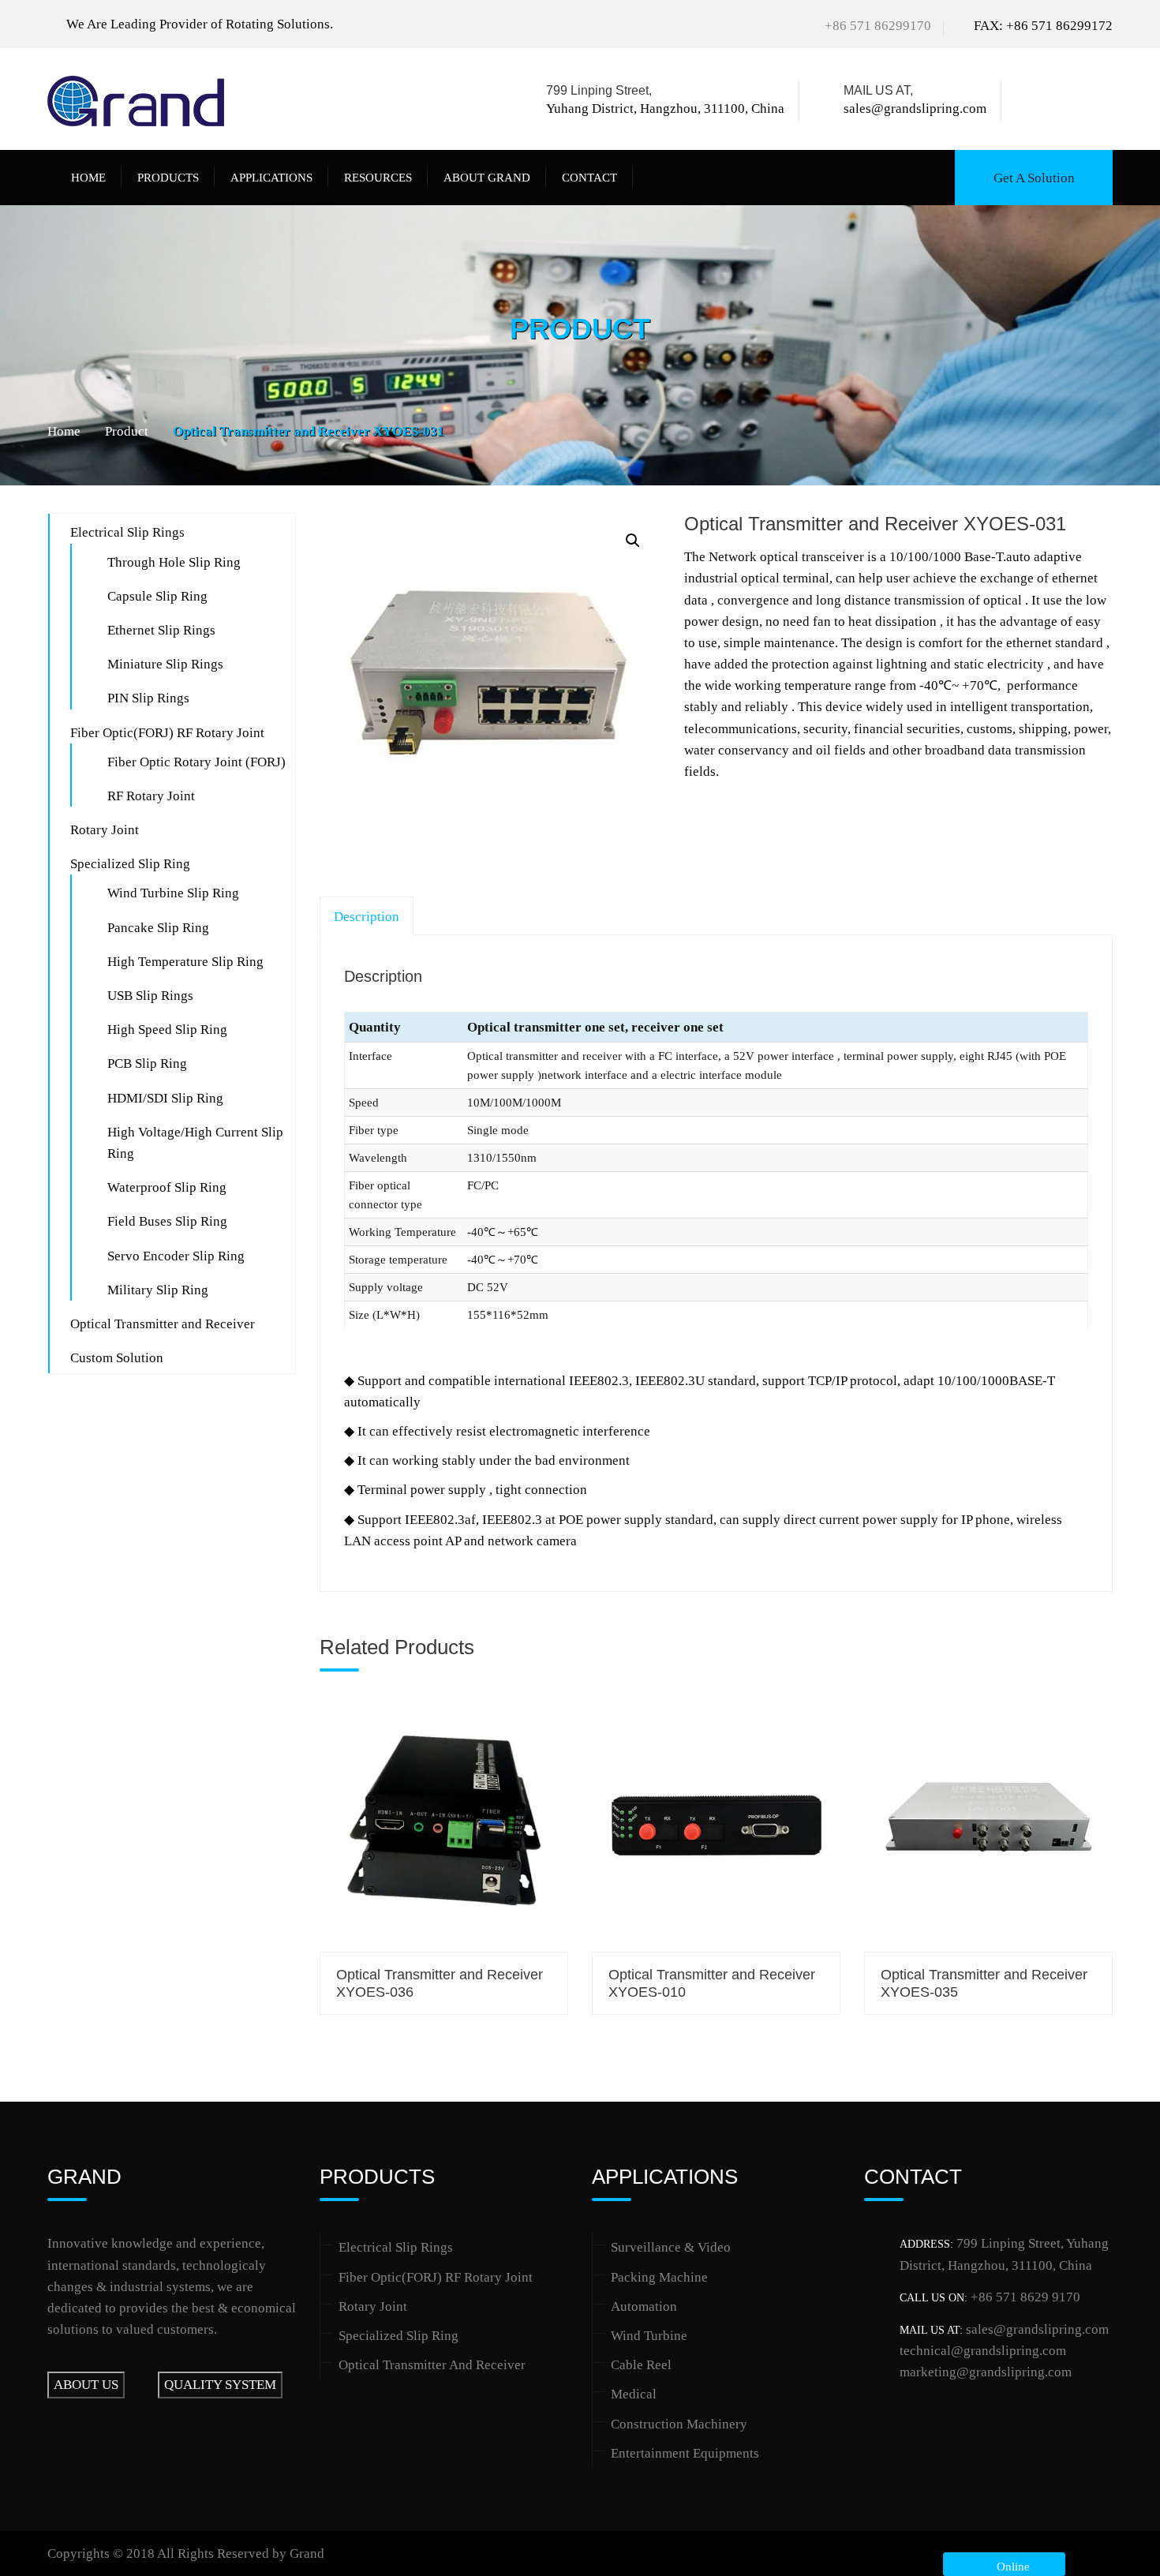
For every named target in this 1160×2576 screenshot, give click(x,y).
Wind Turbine (649, 2336)
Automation (644, 2306)
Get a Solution (1034, 178)
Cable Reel (641, 2365)
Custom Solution (117, 1358)
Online (1010, 2567)
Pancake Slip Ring (158, 928)
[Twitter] (1055, 101)
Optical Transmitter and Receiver (163, 1324)
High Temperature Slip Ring (185, 962)
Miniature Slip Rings (165, 664)
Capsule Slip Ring (157, 596)
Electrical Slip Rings (127, 532)
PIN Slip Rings (148, 698)
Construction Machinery (679, 2424)
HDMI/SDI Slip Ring (165, 1098)
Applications (271, 178)
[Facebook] (1033, 101)
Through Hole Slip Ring (174, 562)
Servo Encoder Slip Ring (176, 1256)
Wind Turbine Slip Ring (173, 893)
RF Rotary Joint (151, 796)
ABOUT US (86, 2385)
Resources (378, 178)
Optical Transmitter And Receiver (432, 2365)
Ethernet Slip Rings (161, 630)
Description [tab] (367, 917)
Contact (589, 178)
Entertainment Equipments (685, 2453)
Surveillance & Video (671, 2247)
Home (88, 178)
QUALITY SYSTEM (220, 2385)
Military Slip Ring (158, 1290)
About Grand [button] (487, 178)
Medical (634, 2394)
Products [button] (168, 178)
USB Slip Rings (150, 996)
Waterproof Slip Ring (167, 1187)
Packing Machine (659, 2277)
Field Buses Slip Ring (167, 1221)
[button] (633, 541)
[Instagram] (1104, 101)
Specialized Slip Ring (130, 864)
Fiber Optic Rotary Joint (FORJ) (196, 762)
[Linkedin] (1081, 101)
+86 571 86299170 (878, 26)
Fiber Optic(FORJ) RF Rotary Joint (167, 733)
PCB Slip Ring (147, 1063)
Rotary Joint (105, 830)
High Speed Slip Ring (167, 1030)
